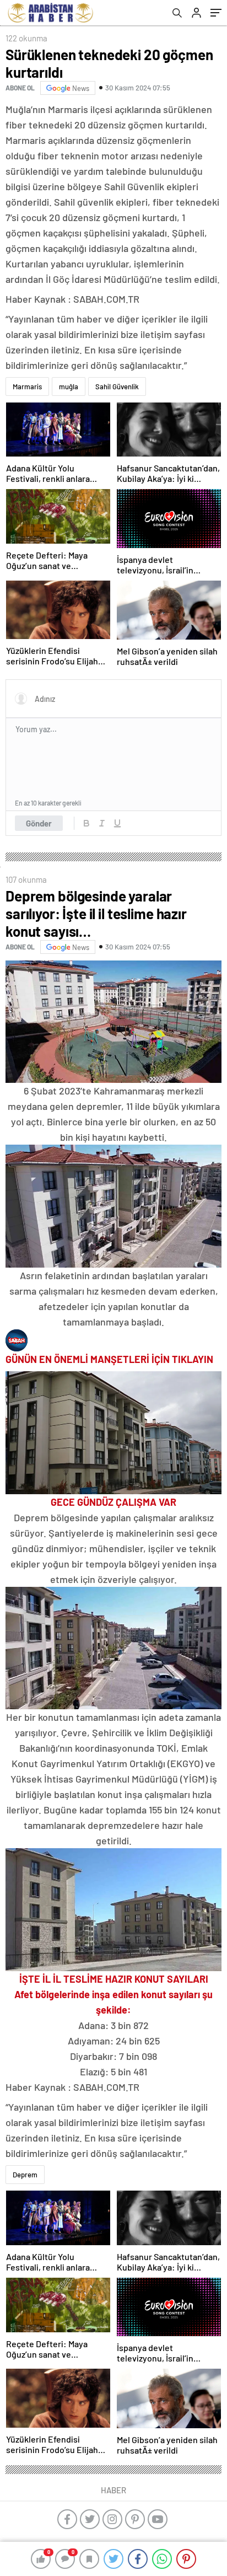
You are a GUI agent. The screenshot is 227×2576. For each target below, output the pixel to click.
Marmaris (27, 387)
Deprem (25, 2175)
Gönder (39, 823)
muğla (69, 387)
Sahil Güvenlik (117, 387)
